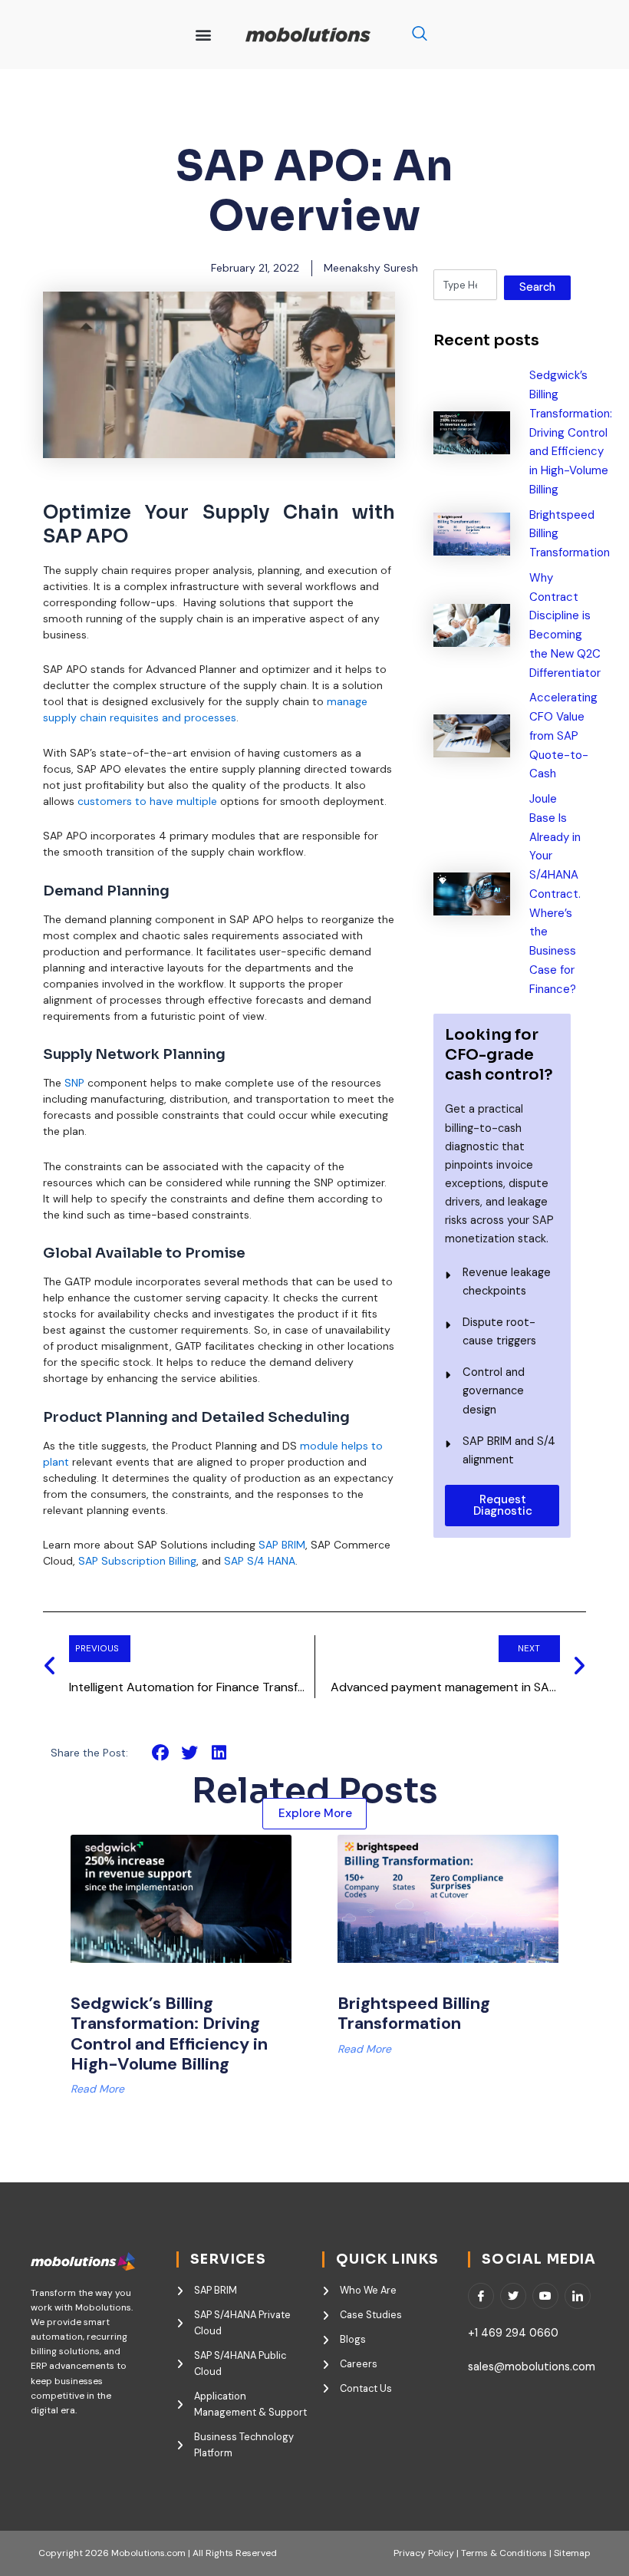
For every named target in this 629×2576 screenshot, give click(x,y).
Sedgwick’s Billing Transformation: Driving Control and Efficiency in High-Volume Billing (169, 2033)
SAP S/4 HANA (258, 1561)
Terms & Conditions (503, 2553)
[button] (204, 35)
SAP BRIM (282, 1545)
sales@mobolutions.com (532, 2367)
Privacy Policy (424, 2553)
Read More (97, 2089)
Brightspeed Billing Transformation (414, 2013)
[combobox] (465, 285)
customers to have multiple (147, 801)
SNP (76, 1083)
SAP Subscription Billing (137, 1561)
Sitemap (572, 2553)
